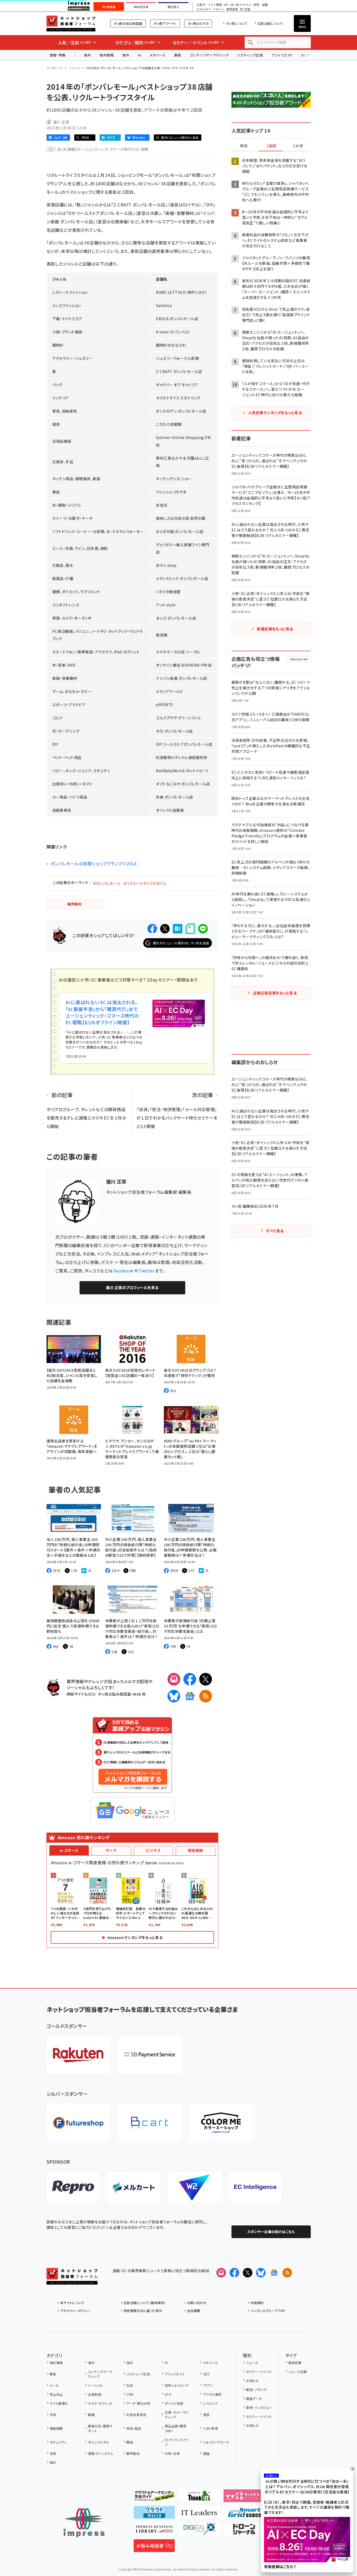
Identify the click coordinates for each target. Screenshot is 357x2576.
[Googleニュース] (190, 1696)
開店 (130, 2442)
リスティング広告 (250, 55)
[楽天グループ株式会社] (78, 2055)
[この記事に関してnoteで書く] (190, 929)
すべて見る (275, 1231)
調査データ (254, 2398)
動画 (91, 2415)
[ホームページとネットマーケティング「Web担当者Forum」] (244, 2498)
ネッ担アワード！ (165, 23)
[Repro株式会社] (73, 2187)
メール (54, 2385)
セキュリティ (58, 2442)
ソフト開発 (215, 5)
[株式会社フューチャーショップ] (78, 2123)
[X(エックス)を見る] (248, 2273)
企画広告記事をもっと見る (275, 993)
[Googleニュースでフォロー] (274, 2273)
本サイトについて (72, 2303)
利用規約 (257, 2303)
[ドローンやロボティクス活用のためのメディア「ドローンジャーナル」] (244, 2531)
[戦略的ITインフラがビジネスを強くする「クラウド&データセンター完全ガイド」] (154, 2498)
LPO (168, 2394)
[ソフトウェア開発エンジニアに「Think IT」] (199, 2498)
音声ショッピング (177, 2385)
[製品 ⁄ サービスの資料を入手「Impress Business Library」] (154, 2531)
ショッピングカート (216, 2442)
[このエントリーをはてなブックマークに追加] (178, 929)
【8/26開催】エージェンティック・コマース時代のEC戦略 (103, 149)
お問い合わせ (197, 2303)
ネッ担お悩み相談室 (128, 23)
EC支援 (245, 9)
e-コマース (69, 1850)
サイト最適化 (59, 2403)
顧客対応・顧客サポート (100, 2428)
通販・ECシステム (101, 2453)
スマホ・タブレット (100, 2403)
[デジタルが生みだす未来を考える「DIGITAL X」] (199, 2531)
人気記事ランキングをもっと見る (275, 413)
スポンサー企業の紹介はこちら (271, 2232)
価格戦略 (56, 2428)
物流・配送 (134, 2428)
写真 (53, 2415)
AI (139, 55)
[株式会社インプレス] (84, 2523)
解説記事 (295, 2363)
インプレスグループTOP (268, 2311)
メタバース (157, 55)
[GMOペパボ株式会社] (221, 2123)
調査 (206, 2453)
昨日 (244, 146)
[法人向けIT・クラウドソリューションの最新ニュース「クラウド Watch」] (154, 2514)
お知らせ (252, 2381)
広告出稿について (270, 23)
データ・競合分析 (138, 2403)
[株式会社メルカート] (134, 2187)
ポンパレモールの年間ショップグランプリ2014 (94, 864)
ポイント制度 (174, 2403)
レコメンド (210, 2403)
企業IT (201, 5)
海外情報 (106, 55)
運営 (206, 2415)
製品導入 (173, 7)
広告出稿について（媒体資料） (145, 2303)
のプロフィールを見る (132, 1287)
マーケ (111, 1850)
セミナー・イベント (259, 2372)
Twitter (147, 1271)
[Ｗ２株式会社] (194, 2187)
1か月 (298, 146)
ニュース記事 (298, 2372)
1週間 (271, 146)
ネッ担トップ (55, 68)
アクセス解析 (212, 2394)
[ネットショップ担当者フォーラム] (72, 2280)
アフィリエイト (282, 55)
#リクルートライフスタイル (145, 883)
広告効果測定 (136, 2415)
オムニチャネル (99, 2442)
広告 (130, 2385)
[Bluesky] (261, 2273)
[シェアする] (152, 929)
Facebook (124, 1271)
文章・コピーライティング (177, 2415)
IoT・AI (229, 5)
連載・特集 (58, 55)
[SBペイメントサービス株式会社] (150, 2055)
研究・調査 (261, 5)
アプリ (208, 2385)
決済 (53, 2453)
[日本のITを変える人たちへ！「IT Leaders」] (199, 2514)
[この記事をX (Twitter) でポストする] (165, 929)
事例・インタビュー (259, 2407)
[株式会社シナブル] (255, 2187)
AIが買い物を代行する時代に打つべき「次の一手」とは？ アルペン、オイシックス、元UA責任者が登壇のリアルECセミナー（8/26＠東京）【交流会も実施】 (307, 2487)
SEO (206, 2374)
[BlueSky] (174, 1696)
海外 (87, 55)
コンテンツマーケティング (209, 55)
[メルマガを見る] (221, 2273)
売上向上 (56, 2394)
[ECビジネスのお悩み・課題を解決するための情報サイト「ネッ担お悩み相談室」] (154, 2548)
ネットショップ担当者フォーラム (71, 23)
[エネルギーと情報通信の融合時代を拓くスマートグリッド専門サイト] (244, 2514)
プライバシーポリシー (75, 2311)
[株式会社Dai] (150, 2123)
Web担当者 (141, 7)
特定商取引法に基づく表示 (143, 2311)
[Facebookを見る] (234, 2273)
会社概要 (194, 2311)
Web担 (139, 1694)
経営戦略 (196, 1850)
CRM (130, 2394)
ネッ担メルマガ (198, 23)
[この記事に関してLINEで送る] (203, 929)
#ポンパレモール (107, 883)
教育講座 (232, 9)
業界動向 (133, 2453)
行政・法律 (172, 2453)
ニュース (74, 68)
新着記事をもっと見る (275, 629)
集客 (178, 55)
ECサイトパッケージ (177, 2442)
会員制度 (95, 2394)
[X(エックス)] (206, 1679)
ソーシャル (95, 2385)
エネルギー (204, 9)
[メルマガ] (174, 1679)
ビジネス (153, 1850)
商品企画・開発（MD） (176, 2428)
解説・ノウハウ (256, 2389)
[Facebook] (190, 1679)
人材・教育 (211, 2428)
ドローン (219, 9)
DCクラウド (244, 5)
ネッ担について (237, 23)
